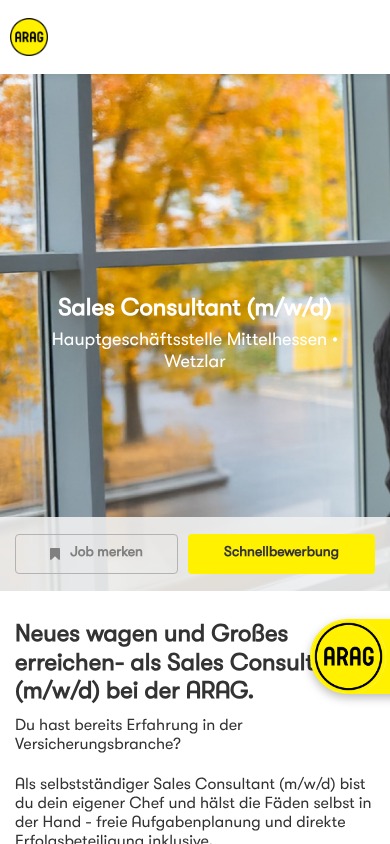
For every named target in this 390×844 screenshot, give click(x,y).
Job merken (106, 553)
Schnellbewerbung (281, 553)
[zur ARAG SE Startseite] (80, 37)
